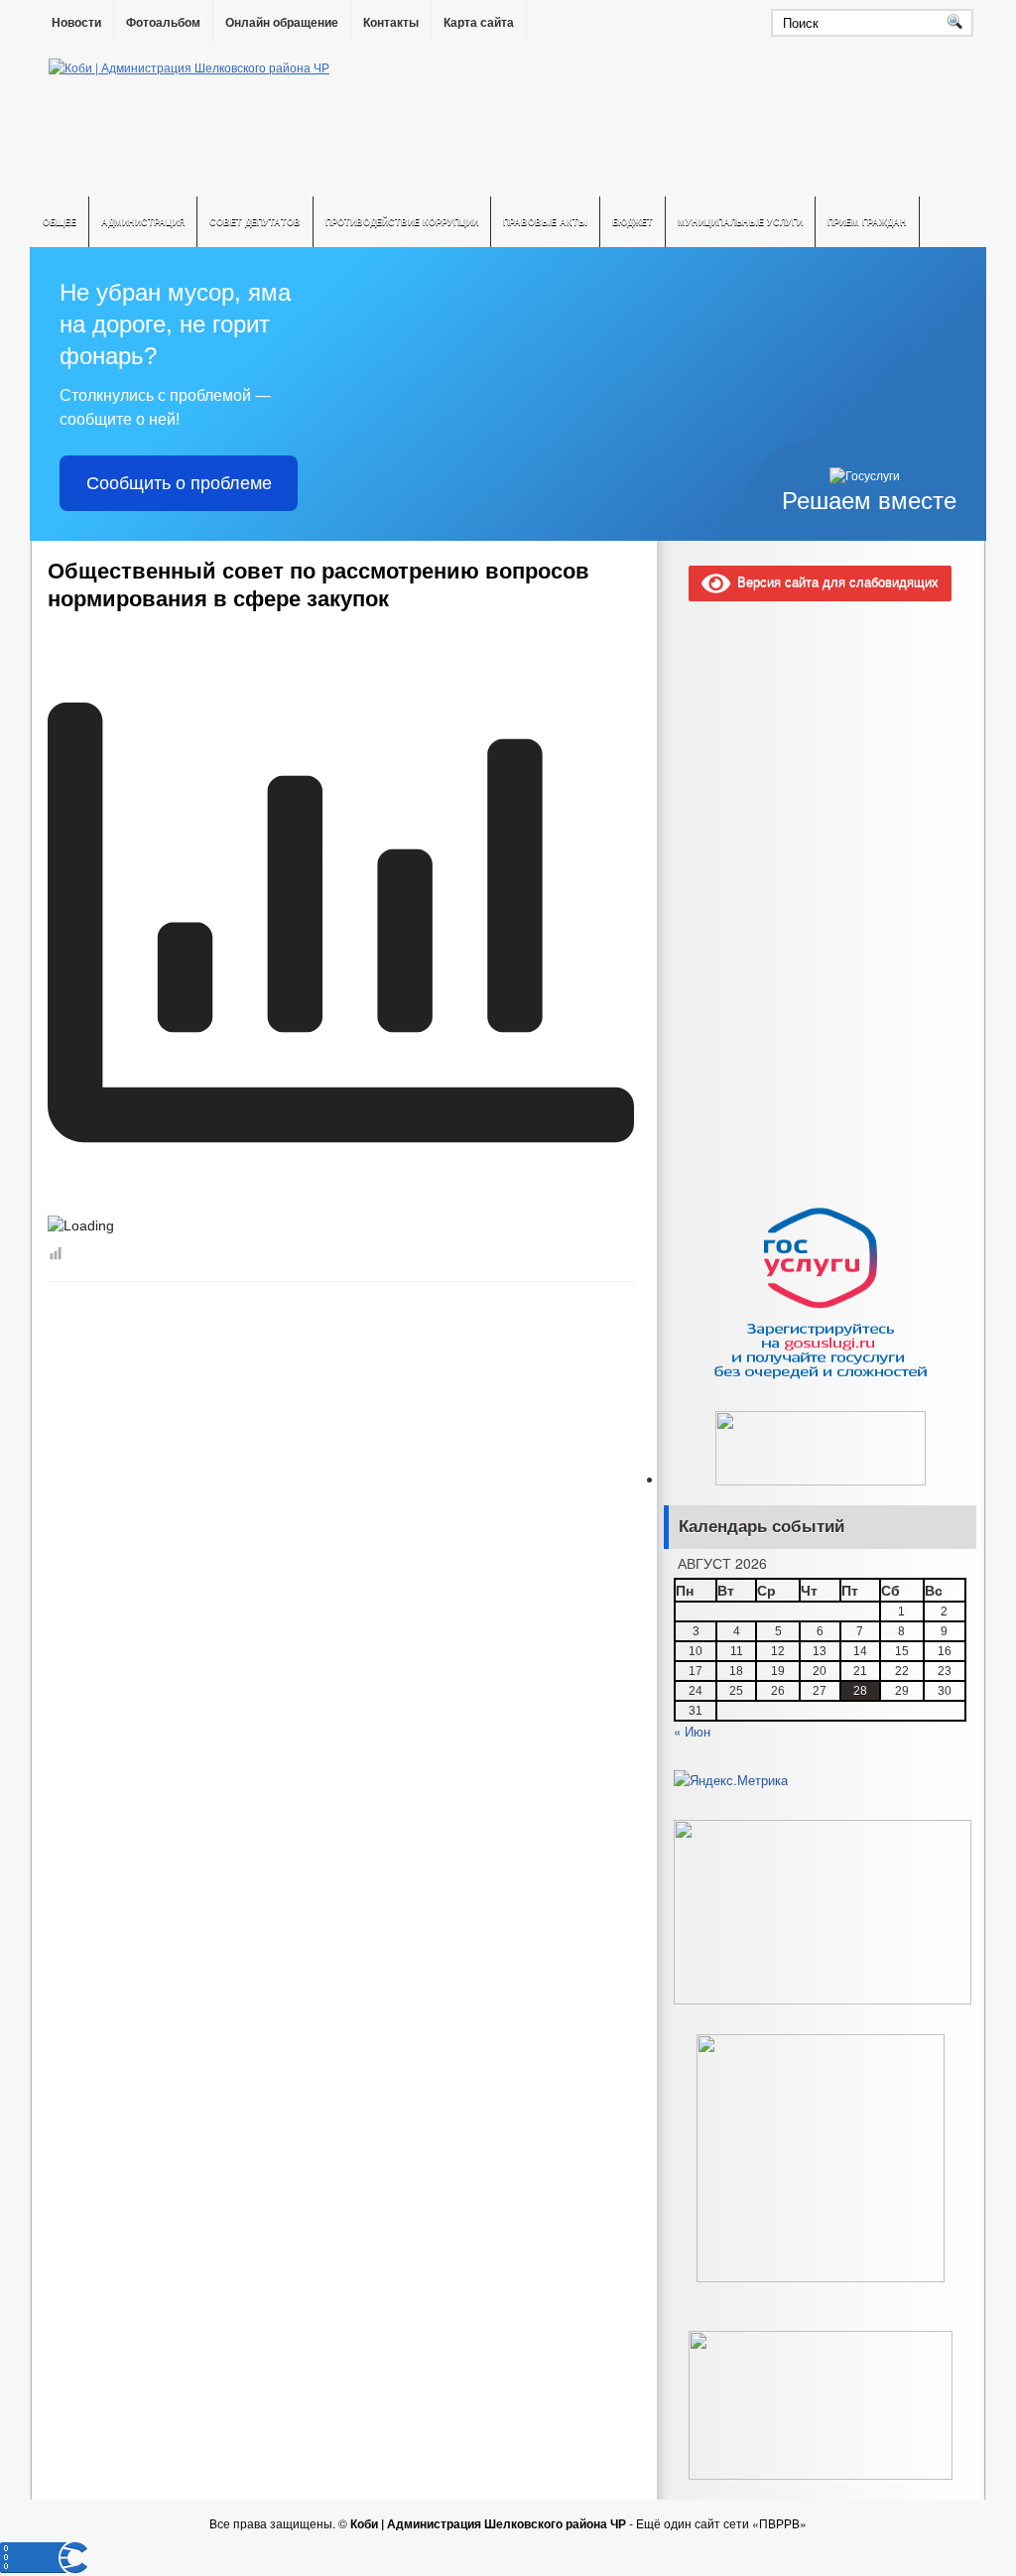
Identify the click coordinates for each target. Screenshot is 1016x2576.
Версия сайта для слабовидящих (834, 581)
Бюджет (633, 222)
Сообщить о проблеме (179, 483)
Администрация (143, 222)
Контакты (391, 23)
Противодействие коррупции (402, 222)
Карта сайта (479, 23)
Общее (60, 222)
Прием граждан (867, 222)
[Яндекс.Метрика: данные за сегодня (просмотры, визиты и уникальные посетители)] (731, 1780)
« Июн (692, 1731)
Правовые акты (545, 222)
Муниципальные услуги (740, 222)
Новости (76, 23)
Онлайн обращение (282, 23)
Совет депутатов (255, 222)
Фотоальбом (163, 23)
